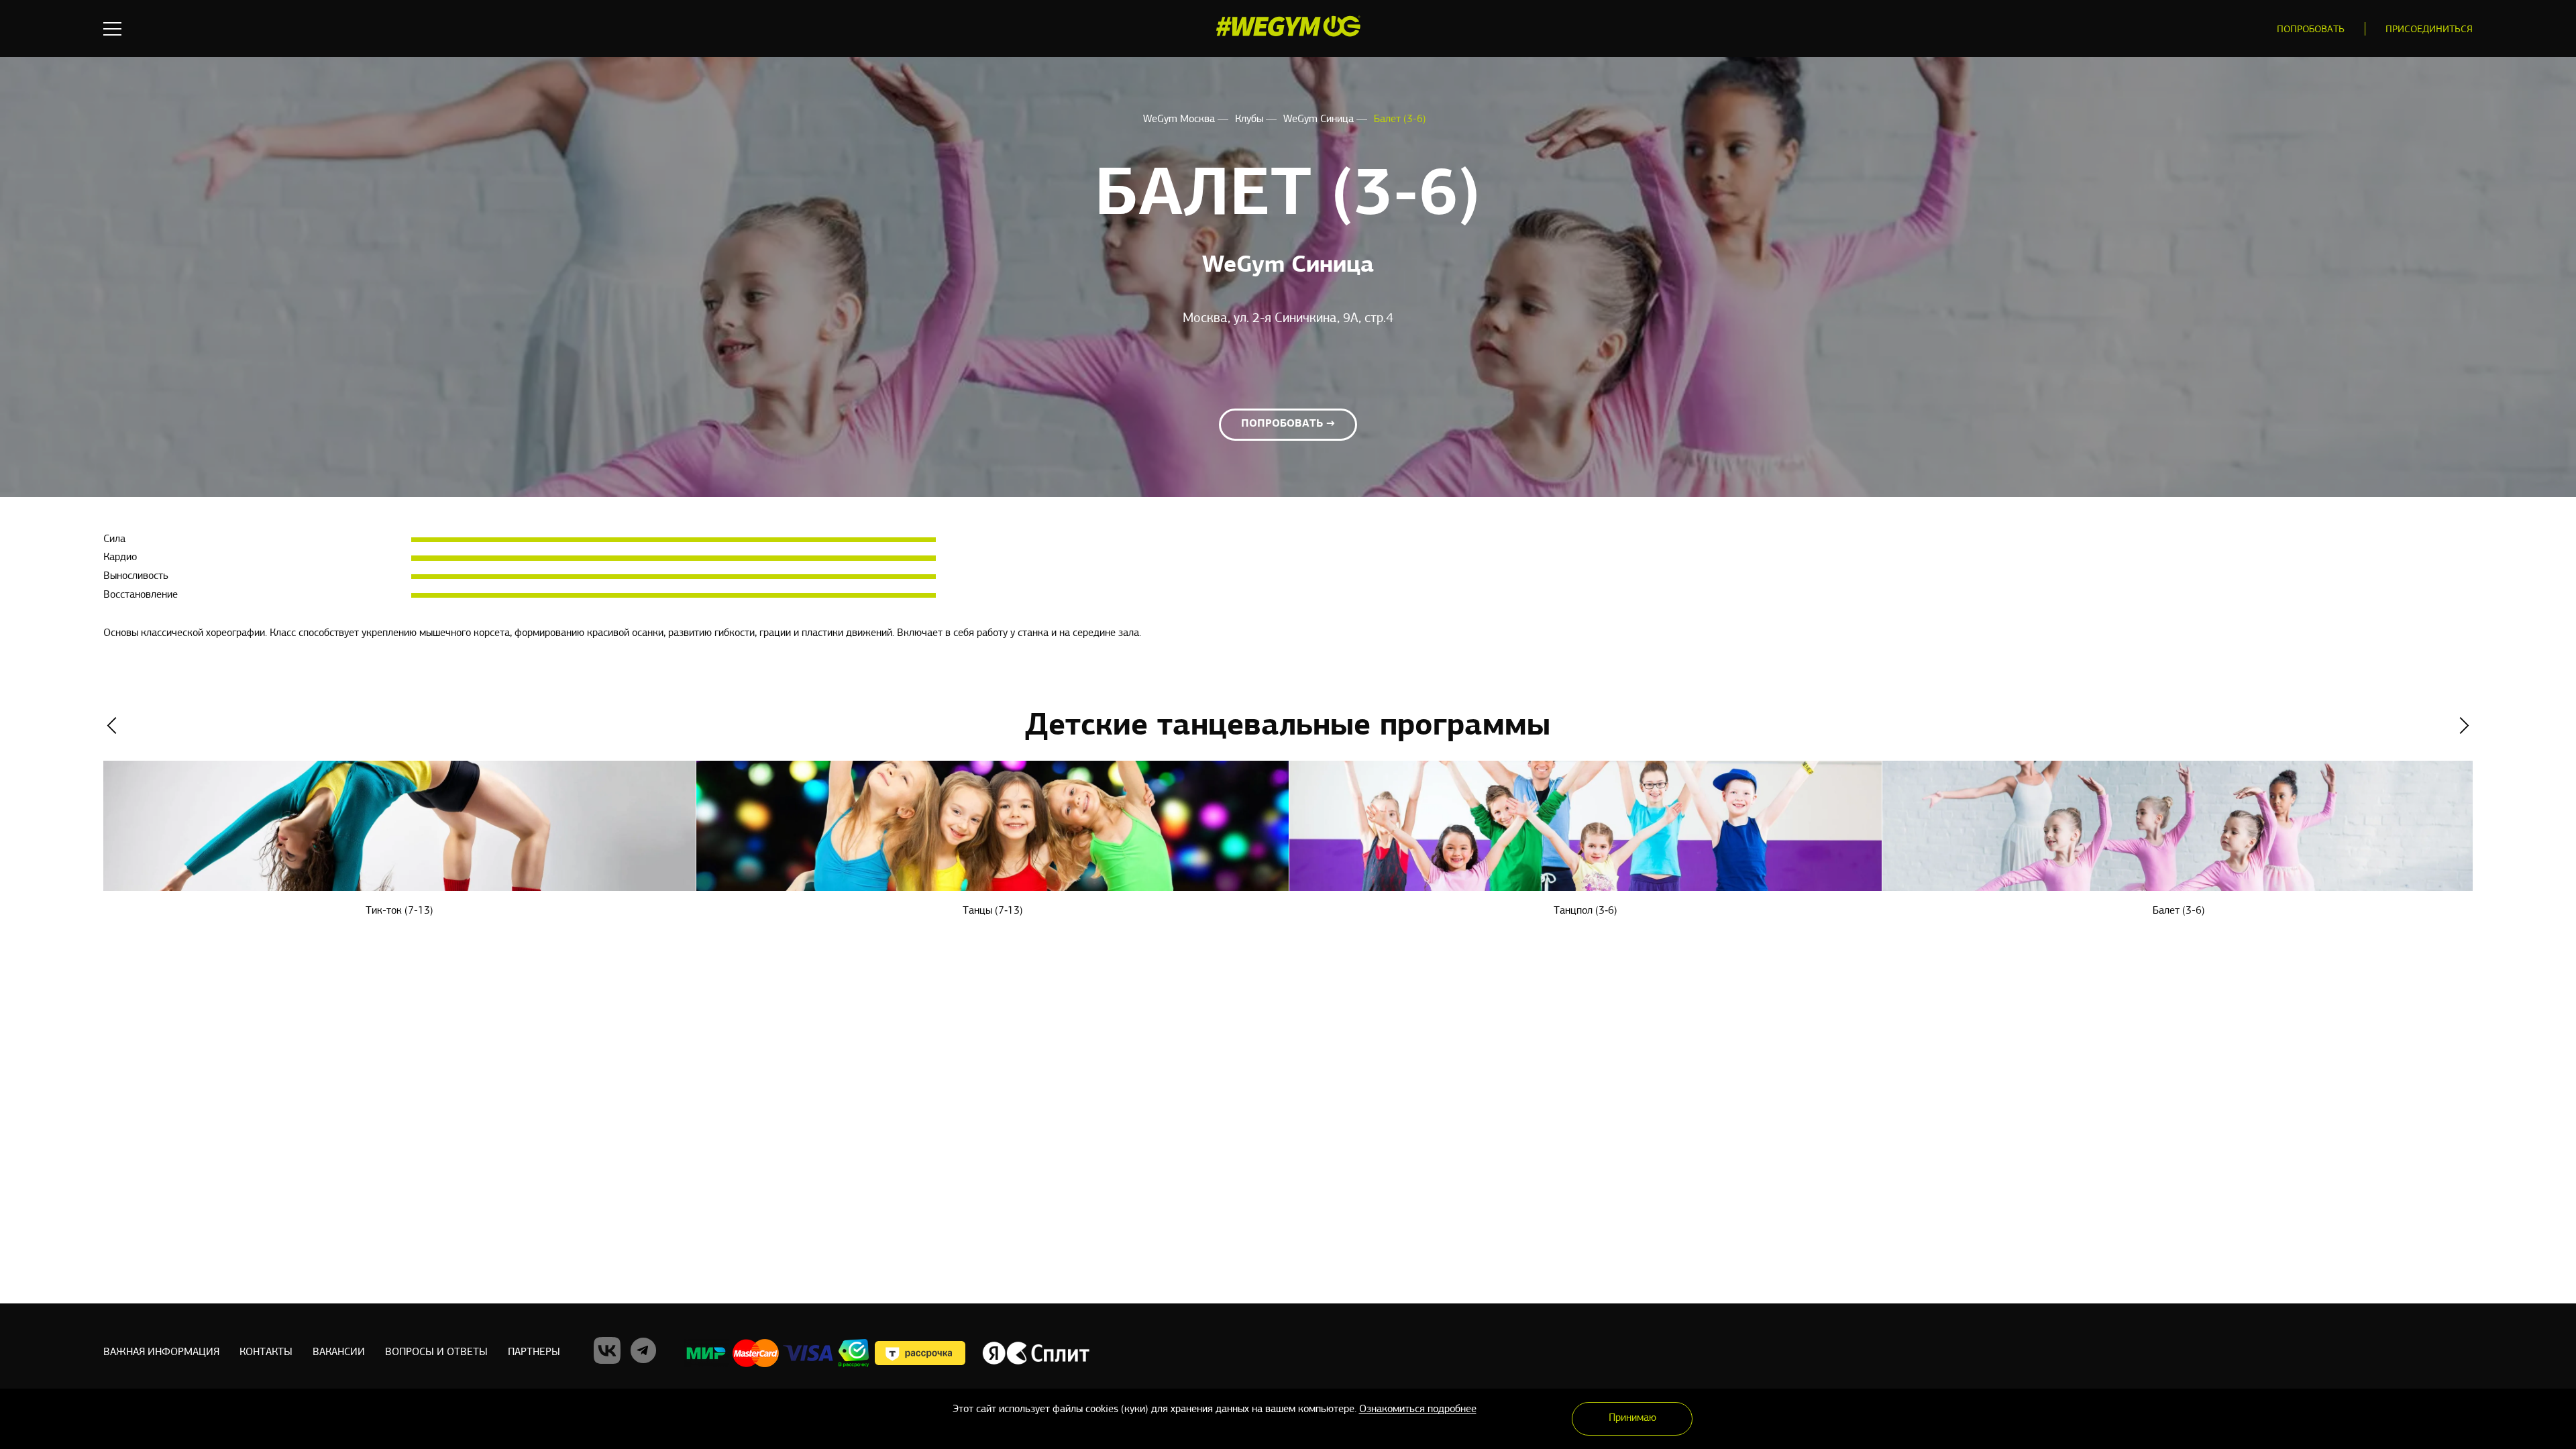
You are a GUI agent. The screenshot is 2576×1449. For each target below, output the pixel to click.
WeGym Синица (1320, 119)
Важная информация (161, 1352)
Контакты (266, 1352)
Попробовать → (1288, 424)
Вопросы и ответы (436, 1352)
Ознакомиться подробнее (1418, 1409)
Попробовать (2311, 30)
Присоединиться (2429, 30)
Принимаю (1632, 1418)
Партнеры (534, 1352)
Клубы (1250, 119)
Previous (112, 726)
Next (2464, 726)
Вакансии (339, 1352)
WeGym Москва (1180, 119)
